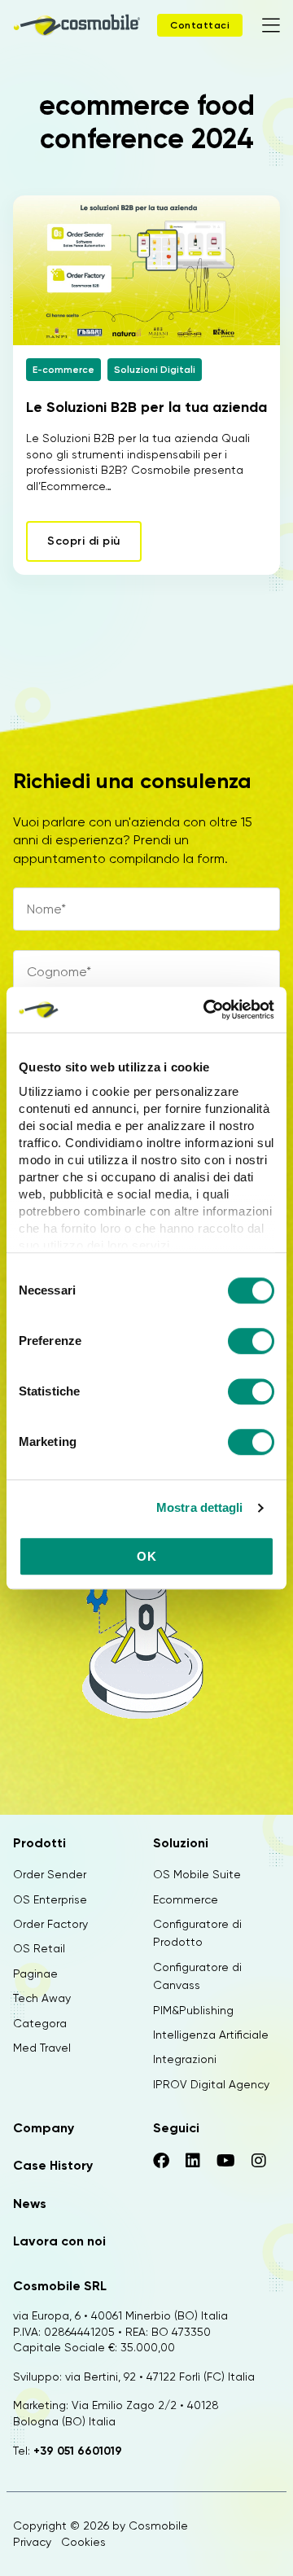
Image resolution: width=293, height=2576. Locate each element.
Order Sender (50, 1874)
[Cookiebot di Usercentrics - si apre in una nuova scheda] (207, 1010)
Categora (40, 2023)
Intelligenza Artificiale (211, 2035)
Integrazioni (185, 2059)
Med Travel (42, 2048)
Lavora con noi (59, 2241)
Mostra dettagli (200, 1507)
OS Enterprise (50, 1899)
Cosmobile (158, 2526)
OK (146, 1556)
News (30, 2204)
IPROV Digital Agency (211, 2084)
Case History (53, 2165)
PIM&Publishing (193, 2010)
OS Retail (39, 1948)
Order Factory (50, 1924)
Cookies (83, 2542)
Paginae (35, 1974)
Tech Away (42, 1998)
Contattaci (200, 25)
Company (44, 2128)
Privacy (32, 2542)
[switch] (251, 1343)
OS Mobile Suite (197, 1874)
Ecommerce (186, 1899)
